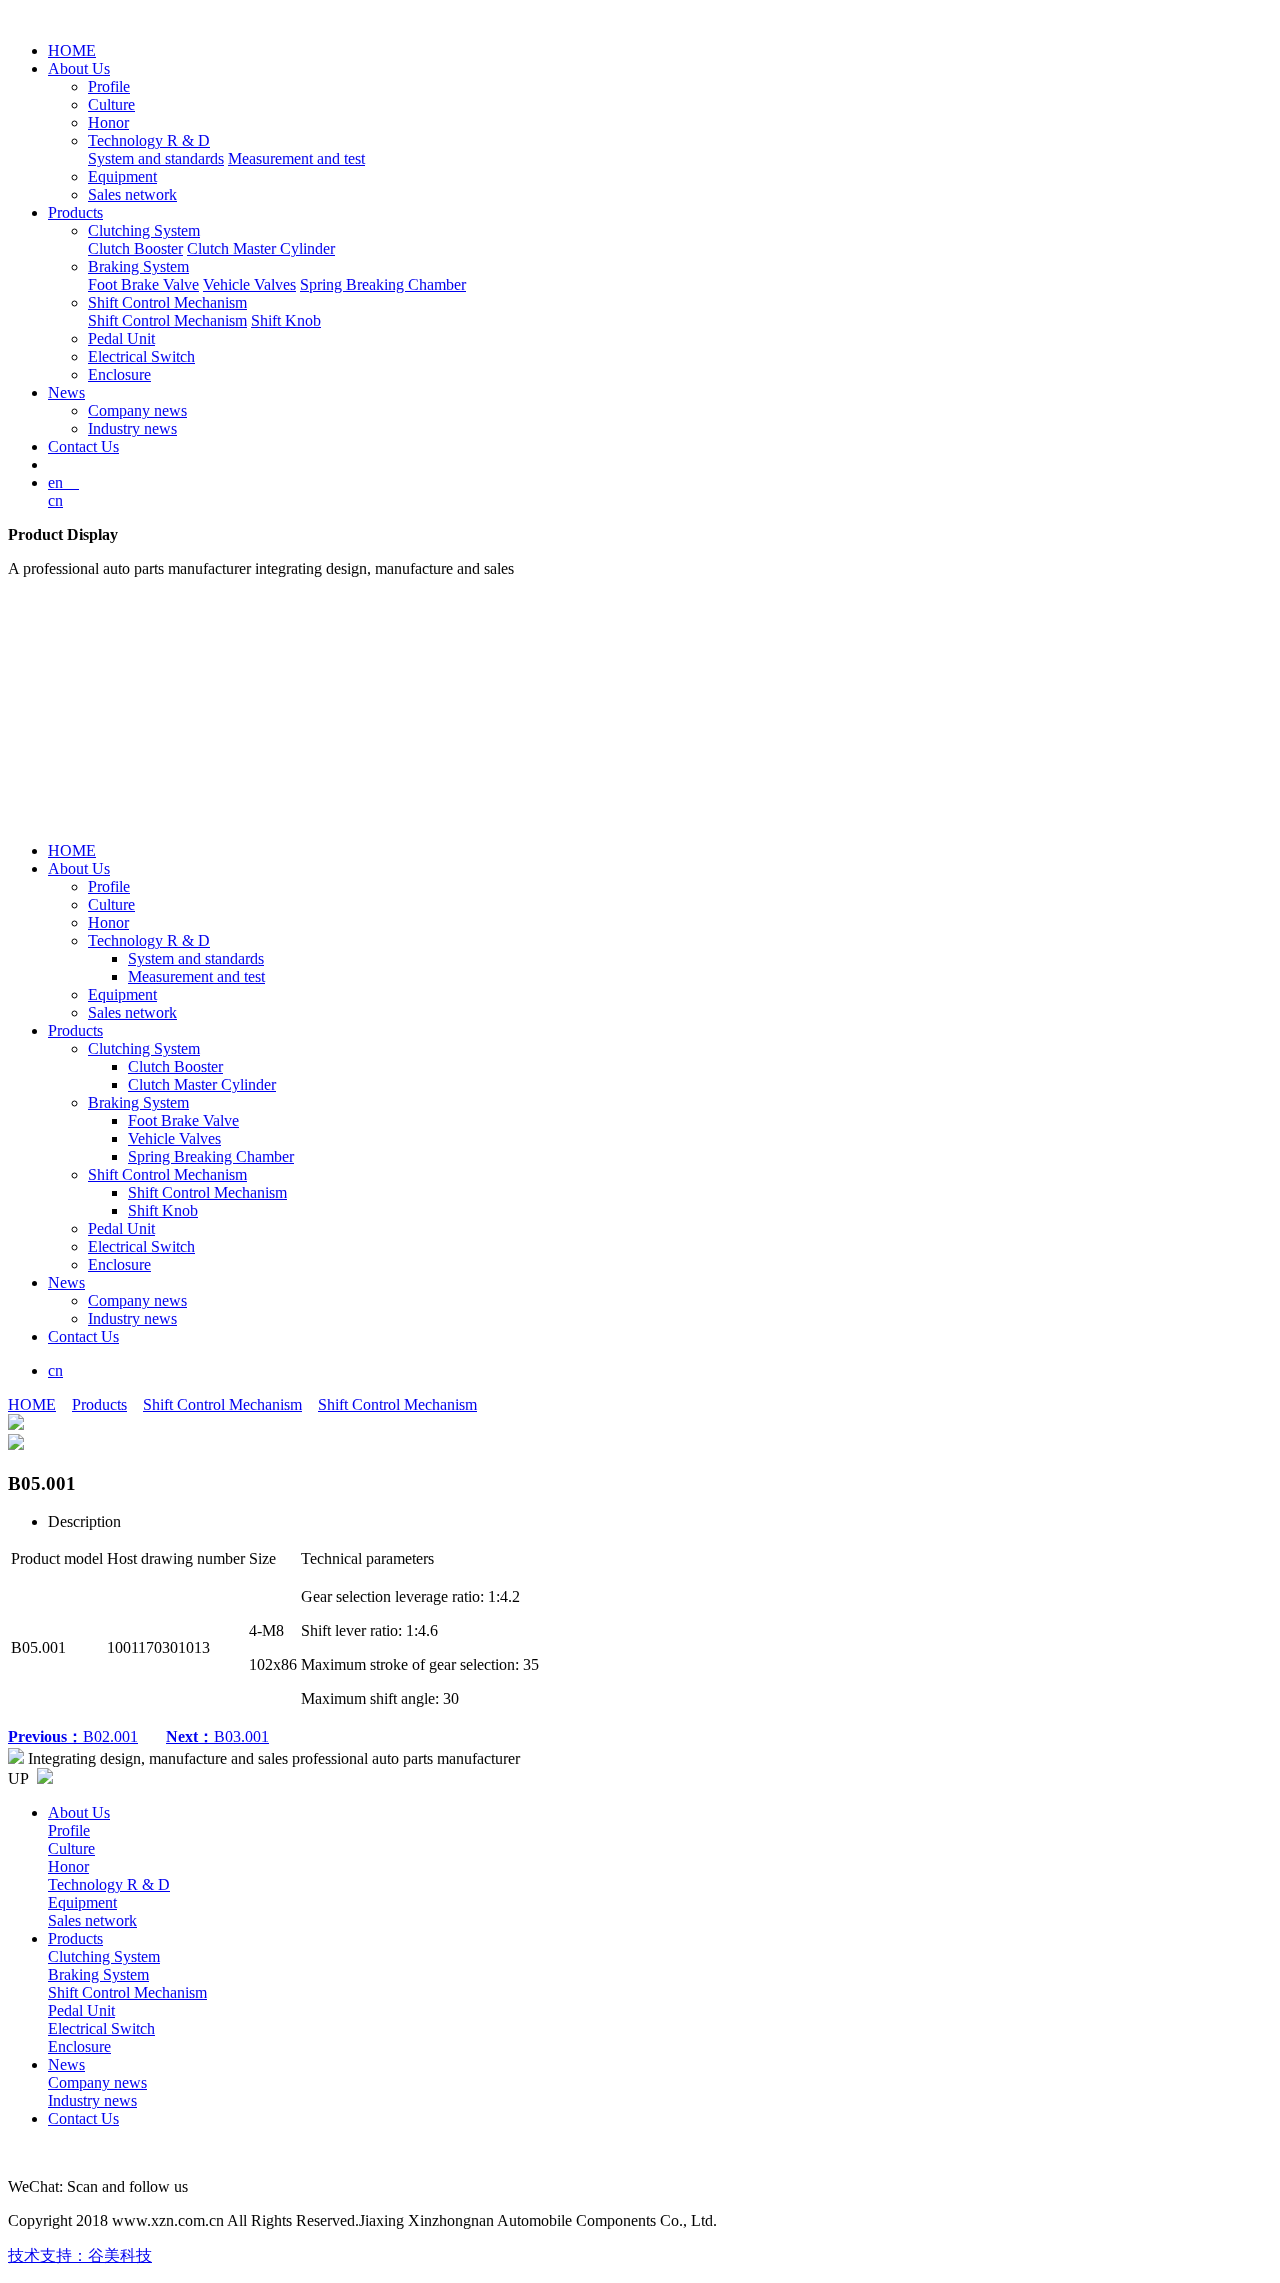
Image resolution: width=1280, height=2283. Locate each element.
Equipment (122, 176)
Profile (109, 86)
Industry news (132, 428)
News (66, 392)
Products (75, 212)
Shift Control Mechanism (167, 302)
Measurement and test (296, 158)
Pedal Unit (121, 338)
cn (55, 500)
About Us (79, 68)
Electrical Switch (141, 356)
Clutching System (144, 230)
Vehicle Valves (249, 284)
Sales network (132, 194)
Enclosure (119, 374)
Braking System (138, 266)
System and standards (156, 158)
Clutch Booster (135, 248)
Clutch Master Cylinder (261, 248)
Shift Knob (286, 320)
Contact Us (83, 446)
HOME (72, 50)
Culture (111, 104)
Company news (137, 410)
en (63, 482)
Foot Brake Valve (143, 284)
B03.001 (217, 1736)
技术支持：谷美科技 (80, 2255)
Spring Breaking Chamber (383, 284)
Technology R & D (149, 140)
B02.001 (73, 1736)
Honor (108, 122)
